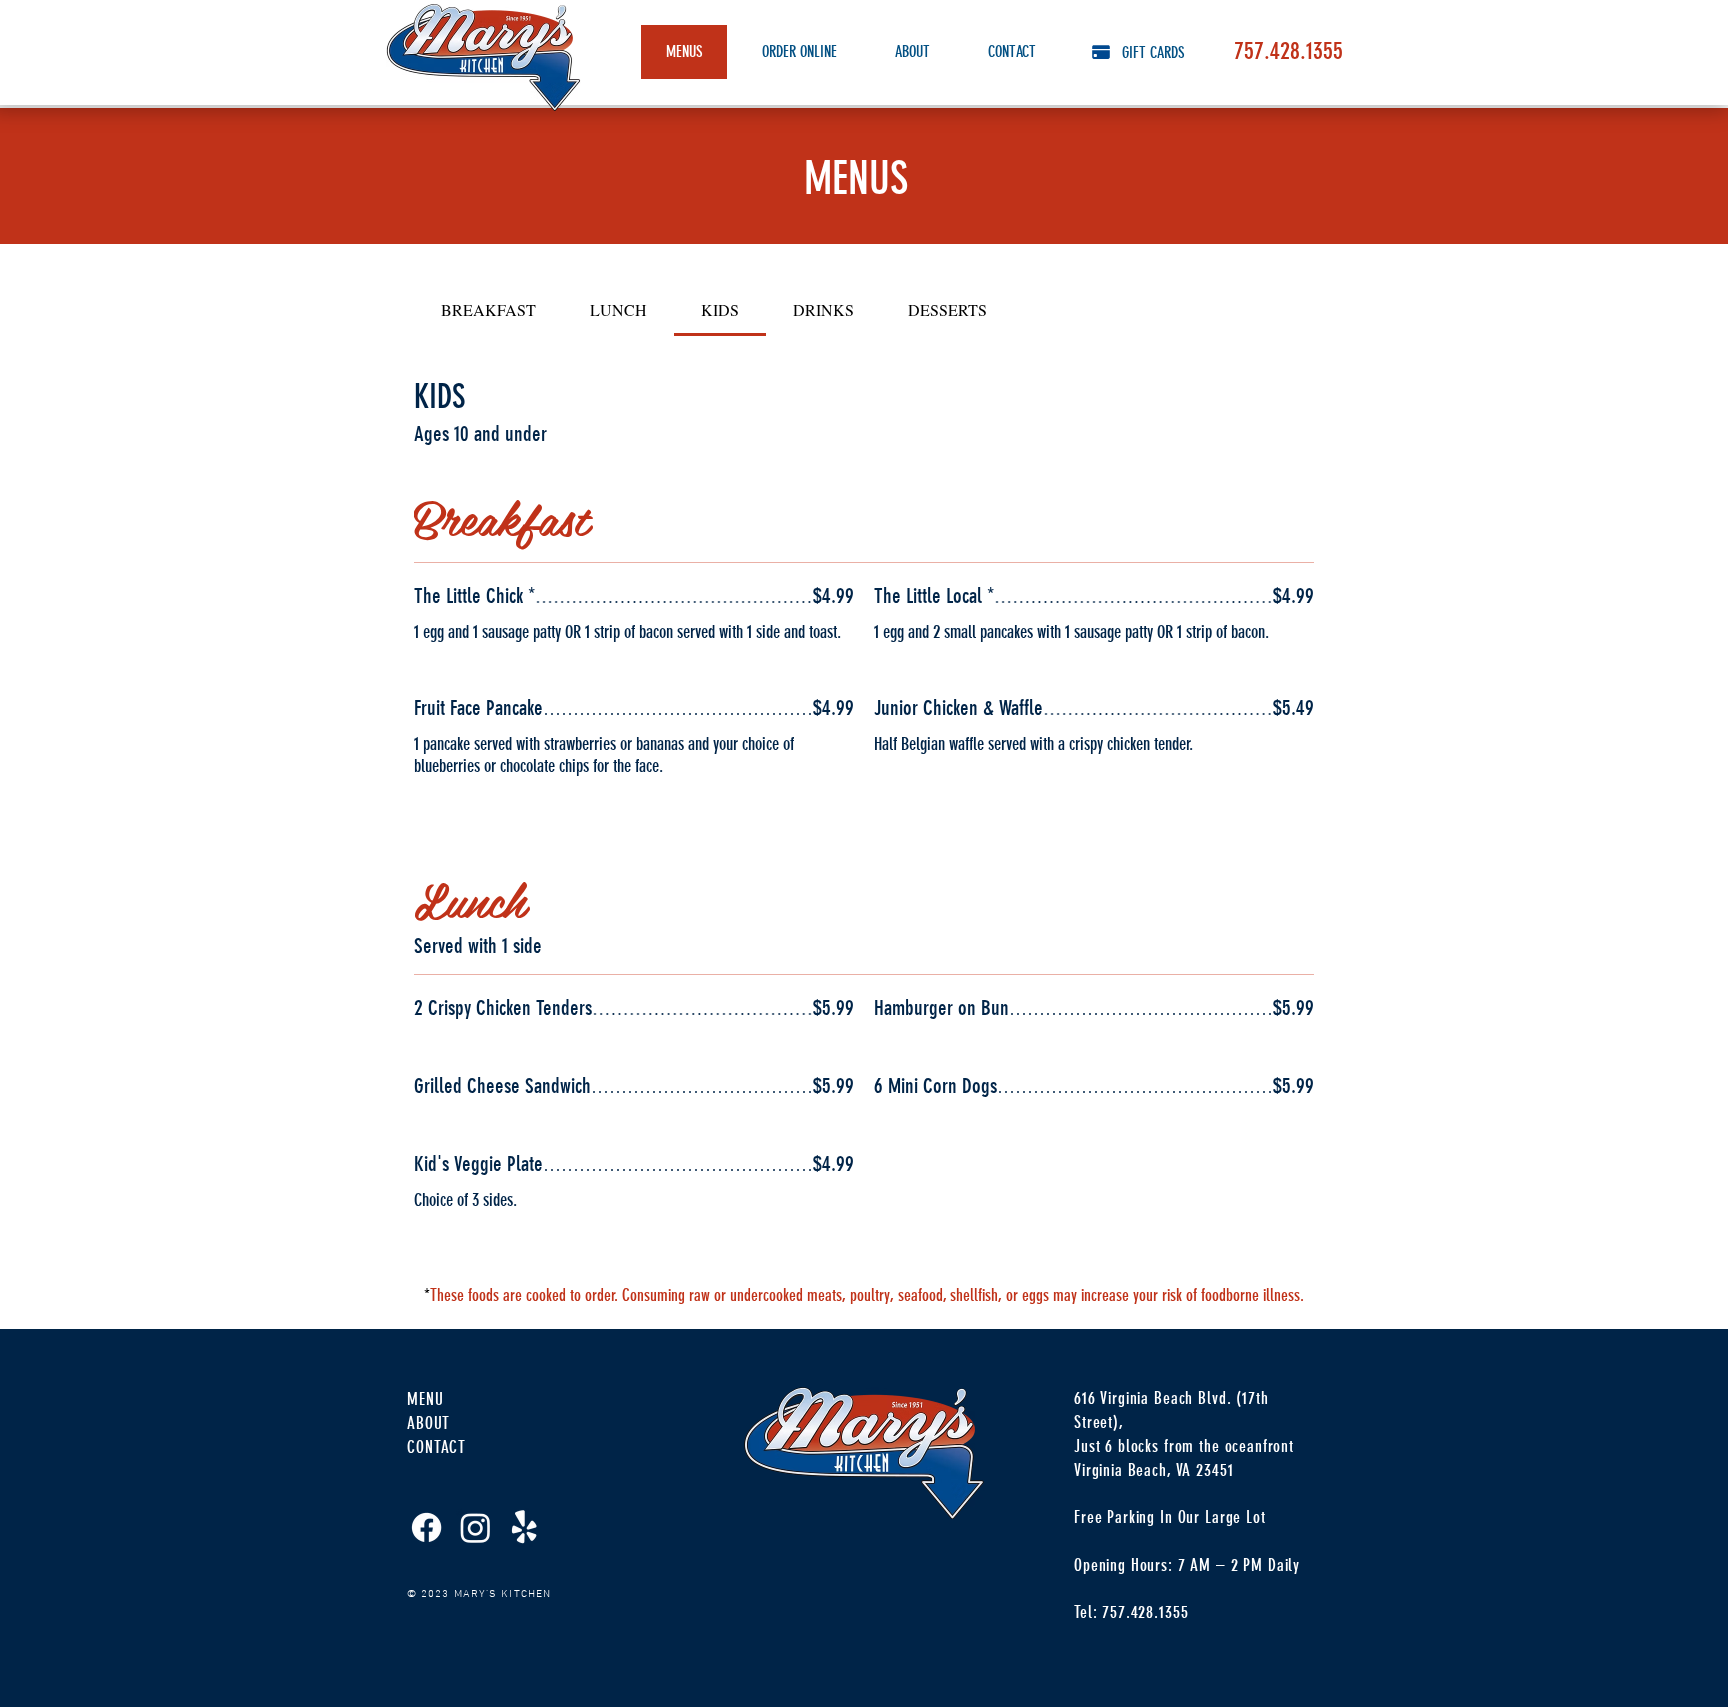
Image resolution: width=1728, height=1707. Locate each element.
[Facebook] (426, 1527)
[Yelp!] (524, 1527)
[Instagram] (475, 1527)
